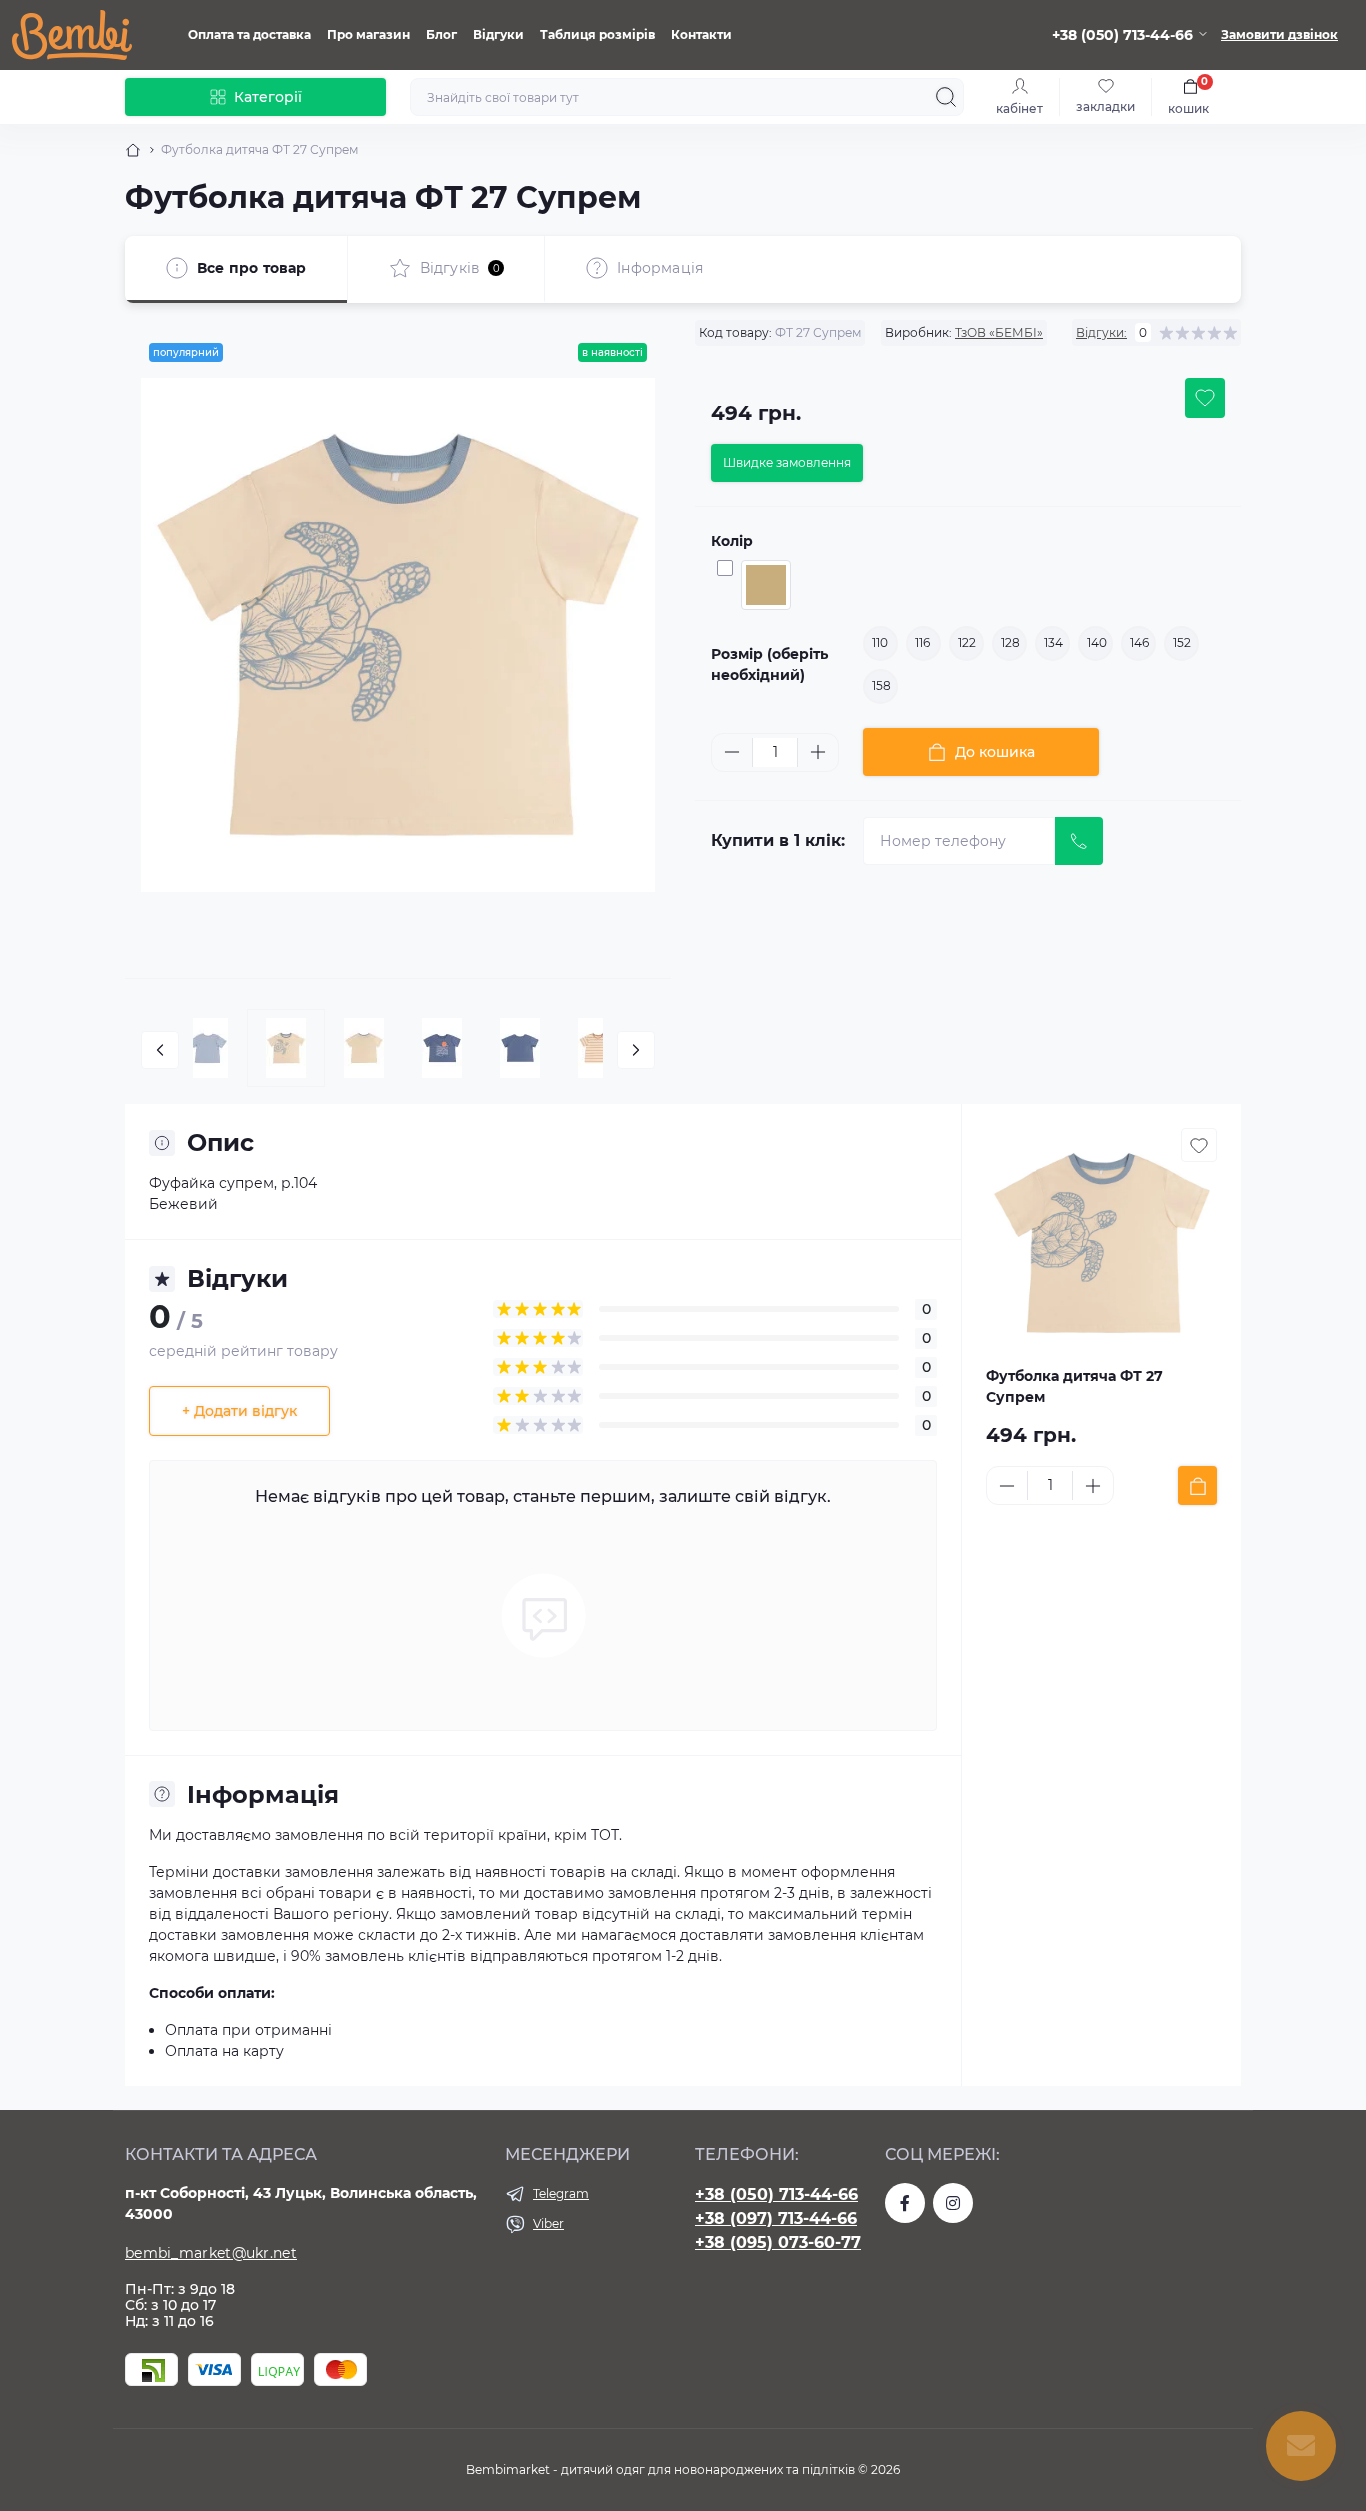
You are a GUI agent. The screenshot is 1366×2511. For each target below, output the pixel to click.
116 (922, 642)
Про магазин (368, 34)
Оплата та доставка (249, 34)
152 (1182, 642)
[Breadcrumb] (133, 150)
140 (1097, 642)
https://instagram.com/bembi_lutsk (953, 2203)
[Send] (1079, 841)
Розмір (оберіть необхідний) (769, 664)
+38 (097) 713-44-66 (776, 2218)
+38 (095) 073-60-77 (778, 2242)
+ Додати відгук (239, 1411)
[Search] (946, 97)
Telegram (561, 2193)
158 (881, 685)
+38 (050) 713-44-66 (776, 2194)
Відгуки (498, 34)
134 (1053, 642)
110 (880, 642)
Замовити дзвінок (1279, 34)
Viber (548, 2223)
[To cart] (1197, 1485)
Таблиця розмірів (597, 34)
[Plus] (818, 752)
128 (1010, 642)
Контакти (701, 34)
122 (967, 642)
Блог (441, 34)
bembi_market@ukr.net (211, 2253)
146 (1139, 642)
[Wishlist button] (1205, 398)
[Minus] (732, 752)
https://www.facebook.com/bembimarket (905, 2203)
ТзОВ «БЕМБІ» (999, 332)
